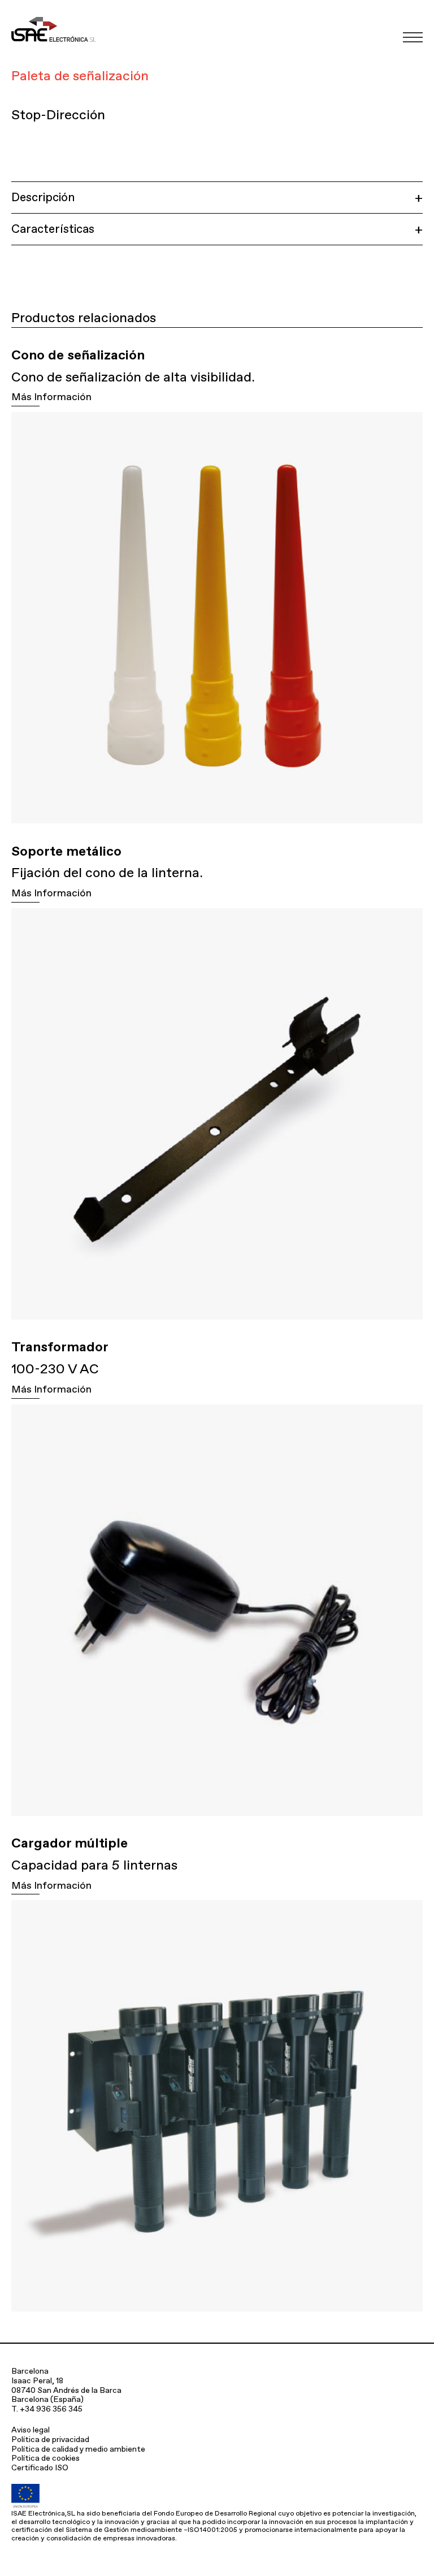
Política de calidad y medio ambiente (78, 2449)
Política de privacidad (50, 2439)
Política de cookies (45, 2458)
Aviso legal (31, 2430)
